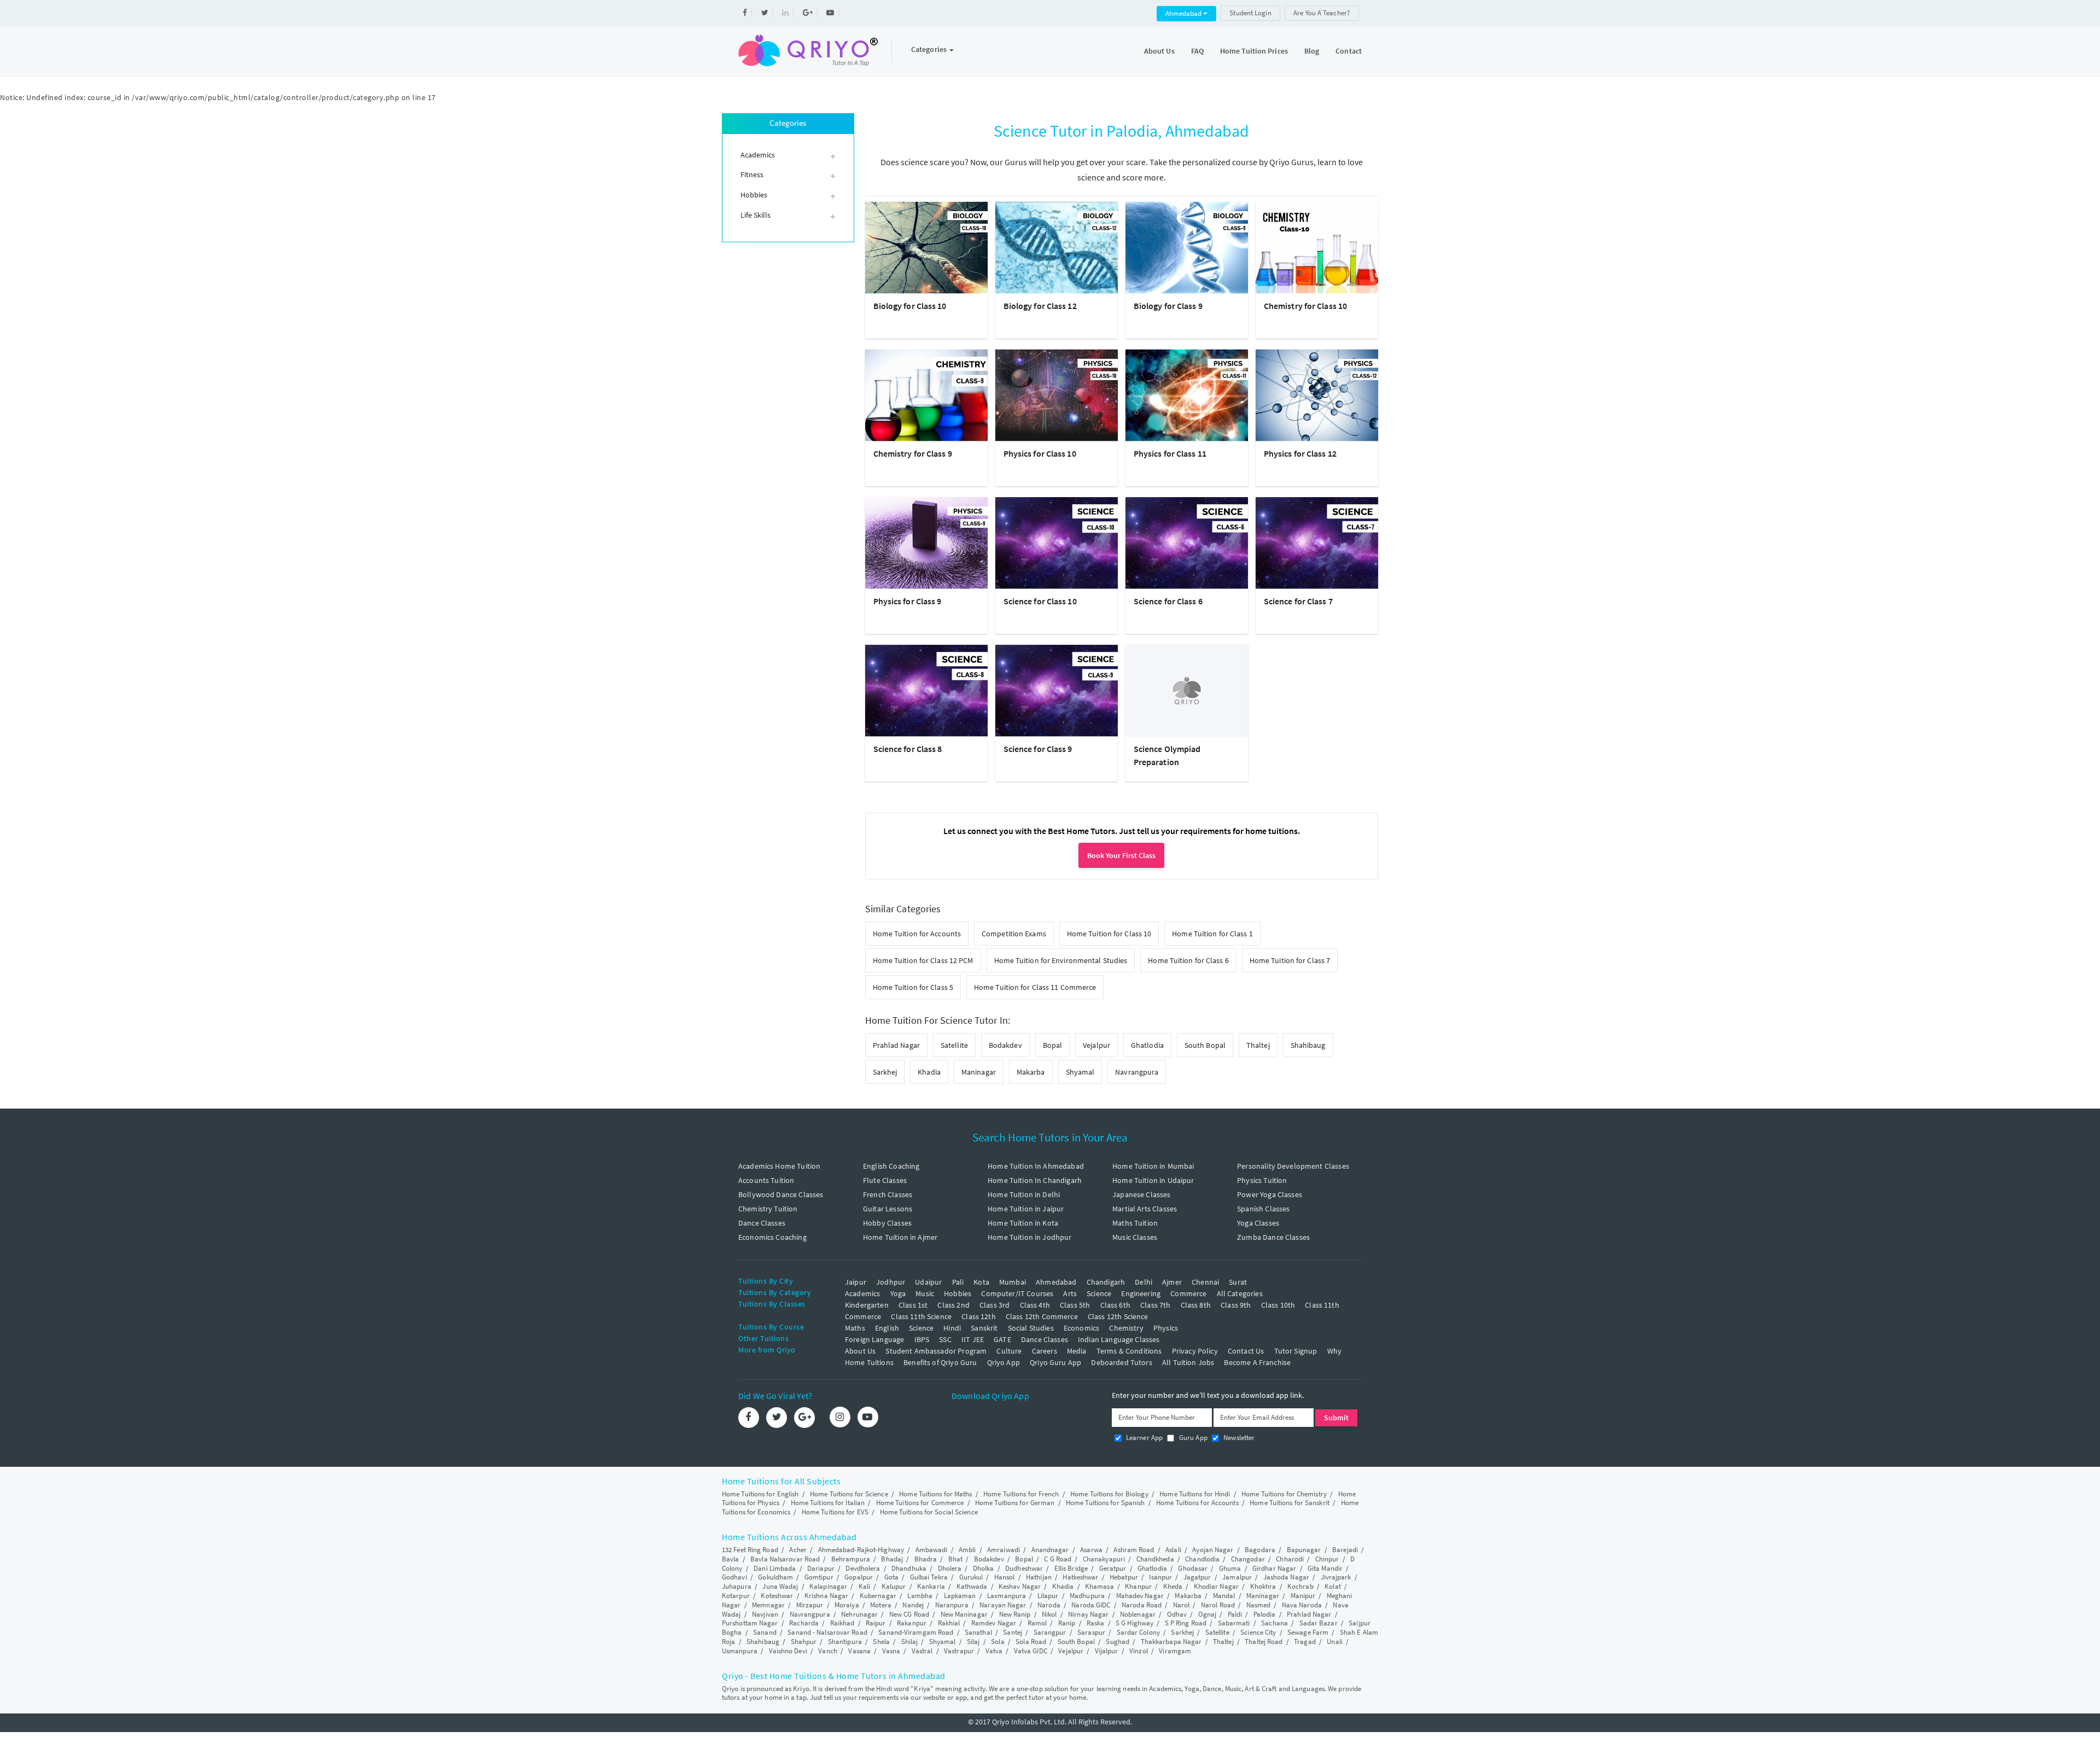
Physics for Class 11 (1170, 453)
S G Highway (1134, 1623)
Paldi (1235, 1614)
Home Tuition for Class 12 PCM (923, 960)
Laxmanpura (1007, 1596)
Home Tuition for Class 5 (913, 987)
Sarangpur (1050, 1632)
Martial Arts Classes (1145, 1209)
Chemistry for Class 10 (1305, 306)
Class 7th (1155, 1305)
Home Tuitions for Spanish (1106, 1503)
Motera (881, 1605)
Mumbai (1013, 1282)
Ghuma (1230, 1568)
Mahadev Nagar (1140, 1596)
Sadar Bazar (1319, 1623)
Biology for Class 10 (910, 306)
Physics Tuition (1262, 1180)
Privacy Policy (1195, 1351)
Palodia (1265, 1614)
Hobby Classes (887, 1223)
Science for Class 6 (1168, 601)
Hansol (1005, 1577)
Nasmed (1259, 1605)
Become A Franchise (1257, 1362)
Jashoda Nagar (1286, 1577)
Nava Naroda (1302, 1605)
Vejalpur (1096, 1045)
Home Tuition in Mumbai (1153, 1166)
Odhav (1177, 1614)
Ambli (967, 1550)
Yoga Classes (1258, 1223)
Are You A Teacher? (1322, 13)
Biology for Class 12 (1040, 306)
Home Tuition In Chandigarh (1035, 1180)
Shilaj (910, 1642)
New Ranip (1015, 1614)
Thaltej (1258, 1045)
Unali (1335, 1642)
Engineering (1141, 1293)
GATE (1002, 1339)
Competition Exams (1014, 934)
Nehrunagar (859, 1614)
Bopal (1053, 1045)
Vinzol (1139, 1651)
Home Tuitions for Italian (828, 1503)
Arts (1070, 1293)
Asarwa (1091, 1550)
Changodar (1248, 1559)
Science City (1258, 1632)
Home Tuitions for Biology (1109, 1494)
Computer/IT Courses (1017, 1293)
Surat (1238, 1282)
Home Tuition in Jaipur (1026, 1209)
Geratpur (1113, 1568)
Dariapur (821, 1568)
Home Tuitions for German (1015, 1503)
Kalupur (894, 1586)
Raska (1096, 1623)
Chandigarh (1106, 1282)
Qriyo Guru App (1055, 1362)
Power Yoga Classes (1270, 1194)
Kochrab (1300, 1586)
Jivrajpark (1336, 1577)
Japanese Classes (1141, 1194)
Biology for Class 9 (1168, 306)
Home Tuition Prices (1254, 51)
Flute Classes (885, 1180)
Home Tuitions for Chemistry (1284, 1494)
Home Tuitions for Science (849, 1494)
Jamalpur (1237, 1577)
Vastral (922, 1651)
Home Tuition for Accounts (917, 934)
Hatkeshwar (1080, 1577)
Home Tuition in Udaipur (1153, 1180)
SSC (945, 1339)
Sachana (1274, 1623)
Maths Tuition (1135, 1223)
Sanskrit (984, 1328)
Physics (1166, 1328)
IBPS (922, 1339)
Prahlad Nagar (896, 1045)
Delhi (1144, 1282)
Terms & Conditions (1129, 1351)
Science (1099, 1293)
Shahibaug (1308, 1045)
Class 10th (1278, 1305)
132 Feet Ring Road (750, 1550)
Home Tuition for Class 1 (1212, 934)
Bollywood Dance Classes (781, 1194)
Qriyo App (1004, 1362)
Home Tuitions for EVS (835, 1512)
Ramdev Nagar (994, 1623)
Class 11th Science (921, 1316)
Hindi (952, 1328)
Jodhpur (891, 1282)
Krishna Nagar (826, 1596)
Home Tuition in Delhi (1024, 1194)
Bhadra (926, 1559)
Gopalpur (859, 1577)
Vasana (859, 1651)
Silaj (973, 1642)
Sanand (765, 1632)
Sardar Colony (1138, 1632)
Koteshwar (777, 1596)
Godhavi (734, 1577)
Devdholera (863, 1568)
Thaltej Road (1264, 1642)
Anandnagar (1050, 1550)
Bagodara (1260, 1550)
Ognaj (1207, 1614)
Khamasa (1099, 1586)
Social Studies (1031, 1328)
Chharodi (1290, 1559)
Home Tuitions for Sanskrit (1290, 1503)
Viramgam (1175, 1651)
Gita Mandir (1325, 1568)
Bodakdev (1005, 1045)
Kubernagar (878, 1596)
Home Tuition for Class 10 (1109, 934)
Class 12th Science (1118, 1316)
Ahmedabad (1184, 13)
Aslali (1173, 1550)
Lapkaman (960, 1596)
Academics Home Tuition (779, 1166)
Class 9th (1236, 1305)
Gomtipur (819, 1577)
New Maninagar (964, 1614)
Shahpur (804, 1642)
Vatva (994, 1651)
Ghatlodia (1147, 1045)
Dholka (984, 1568)
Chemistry (1126, 1328)
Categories (930, 49)
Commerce (1188, 1293)
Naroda (1049, 1605)
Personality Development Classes (1293, 1166)
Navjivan (765, 1614)
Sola (997, 1642)
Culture (1009, 1351)
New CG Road (909, 1614)
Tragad (1305, 1642)
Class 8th (1196, 1305)
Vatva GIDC (1031, 1651)
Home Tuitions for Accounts (1197, 1503)
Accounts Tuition (766, 1180)
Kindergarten (867, 1305)
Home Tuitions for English (760, 1494)
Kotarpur (736, 1596)
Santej (1013, 1632)
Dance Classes (762, 1223)
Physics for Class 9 (908, 601)
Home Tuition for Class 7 (1290, 960)
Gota (891, 1577)
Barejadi (1345, 1550)
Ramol (1037, 1623)
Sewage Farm (1308, 1632)
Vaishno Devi (788, 1651)
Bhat (955, 1559)
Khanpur (1138, 1586)
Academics (862, 1293)
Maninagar (979, 1072)
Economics (1081, 1328)
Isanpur (1160, 1577)
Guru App (1192, 1438)
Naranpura (952, 1605)
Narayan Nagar (1003, 1605)
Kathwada (972, 1586)
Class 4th (1035, 1305)
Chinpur (1327, 1559)
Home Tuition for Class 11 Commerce (1035, 987)
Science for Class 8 (908, 749)
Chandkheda (1155, 1559)
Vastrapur (959, 1651)
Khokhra (1263, 1586)
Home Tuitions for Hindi (1195, 1494)
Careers (1045, 1351)
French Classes (888, 1194)
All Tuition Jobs (1188, 1362)
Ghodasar (1193, 1568)
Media (1077, 1351)
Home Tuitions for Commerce (920, 1503)
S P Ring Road (1186, 1623)
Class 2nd (953, 1305)
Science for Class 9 (1038, 749)
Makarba (1031, 1072)
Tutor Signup (1296, 1351)
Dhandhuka (909, 1568)
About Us (1159, 51)
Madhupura (1087, 1596)
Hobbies (958, 1293)
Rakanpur (912, 1623)
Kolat (1333, 1586)
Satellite (954, 1045)
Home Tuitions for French (1021, 1494)
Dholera (950, 1568)
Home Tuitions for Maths (935, 1494)
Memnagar (768, 1605)
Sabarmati (1234, 1623)
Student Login (1250, 13)
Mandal (1224, 1596)
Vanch (828, 1651)
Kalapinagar (828, 1586)
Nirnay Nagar (1088, 1614)
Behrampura (851, 1559)
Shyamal (1080, 1072)
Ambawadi (932, 1550)
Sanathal (978, 1632)
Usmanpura (740, 1651)
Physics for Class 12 (1300, 453)
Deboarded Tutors (1121, 1362)
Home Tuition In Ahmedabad (1036, 1166)
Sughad (1118, 1642)
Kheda (1173, 1586)
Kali (864, 1586)
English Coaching (891, 1166)
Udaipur (928, 1282)
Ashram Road (1134, 1550)
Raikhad (842, 1623)
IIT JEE (973, 1339)
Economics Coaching (772, 1237)
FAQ (1197, 51)
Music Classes (1135, 1237)
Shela (881, 1642)
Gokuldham (775, 1577)
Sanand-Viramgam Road (916, 1632)
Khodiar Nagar (1216, 1586)
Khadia (929, 1072)
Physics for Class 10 (1040, 453)
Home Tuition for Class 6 (1188, 960)
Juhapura (737, 1586)
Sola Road (1031, 1642)
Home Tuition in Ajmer (900, 1237)
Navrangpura (1137, 1072)
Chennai (1205, 1282)
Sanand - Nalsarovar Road (827, 1632)
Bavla (731, 1559)
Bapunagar (1304, 1550)
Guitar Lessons (888, 1209)
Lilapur (1048, 1596)
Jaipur (856, 1282)
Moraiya (847, 1605)
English (887, 1328)
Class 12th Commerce (1042, 1316)
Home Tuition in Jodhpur (1029, 1237)
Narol (1182, 1605)
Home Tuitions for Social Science (929, 1512)
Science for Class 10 (1040, 601)
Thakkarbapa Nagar (1171, 1642)
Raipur (876, 1623)
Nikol (1049, 1614)
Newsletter (1238, 1438)
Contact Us (1246, 1351)
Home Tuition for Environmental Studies (1061, 960)
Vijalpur (1107, 1651)
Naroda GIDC (1091, 1605)
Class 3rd (994, 1305)
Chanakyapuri (1104, 1559)
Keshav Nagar (1020, 1586)
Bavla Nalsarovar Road (785, 1559)
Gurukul (971, 1577)
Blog (1312, 51)
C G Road (1058, 1559)
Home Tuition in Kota (1023, 1223)
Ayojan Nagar (1213, 1550)
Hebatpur (1124, 1577)
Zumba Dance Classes (1273, 1237)
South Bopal (1205, 1045)
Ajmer (1172, 1282)
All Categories (1240, 1293)
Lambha (920, 1596)
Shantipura (845, 1642)
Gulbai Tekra (929, 1577)
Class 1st (913, 1305)
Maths (855, 1328)
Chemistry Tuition (768, 1209)
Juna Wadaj (780, 1586)
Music (925, 1293)
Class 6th (1115, 1305)
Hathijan (1039, 1577)
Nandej (913, 1605)
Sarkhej (885, 1072)
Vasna (891, 1651)
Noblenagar (1138, 1614)
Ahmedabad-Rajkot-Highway (861, 1550)
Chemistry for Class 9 (913, 453)
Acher (798, 1550)
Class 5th (1075, 1305)
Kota (981, 1282)
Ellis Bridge (1071, 1568)
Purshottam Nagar (750, 1623)
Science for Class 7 (1298, 601)
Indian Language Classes (1119, 1339)
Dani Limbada (775, 1568)
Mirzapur (810, 1605)
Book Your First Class (1121, 855)
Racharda (804, 1623)
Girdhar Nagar (1274, 1568)
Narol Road (1218, 1605)
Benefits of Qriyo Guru (940, 1362)
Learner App (1144, 1438)
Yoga (898, 1293)
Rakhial (949, 1623)
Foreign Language (874, 1339)
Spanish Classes (1263, 1209)
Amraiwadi (1004, 1550)
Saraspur (1091, 1632)
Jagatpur (1197, 1577)
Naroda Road (1142, 1605)
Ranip (1067, 1623)
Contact (1349, 51)
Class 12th (979, 1316)
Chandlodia (1202, 1559)
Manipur (1303, 1596)
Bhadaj (892, 1559)
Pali (958, 1282)
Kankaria (931, 1586)
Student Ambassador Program (936, 1351)
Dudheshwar (1024, 1568)
